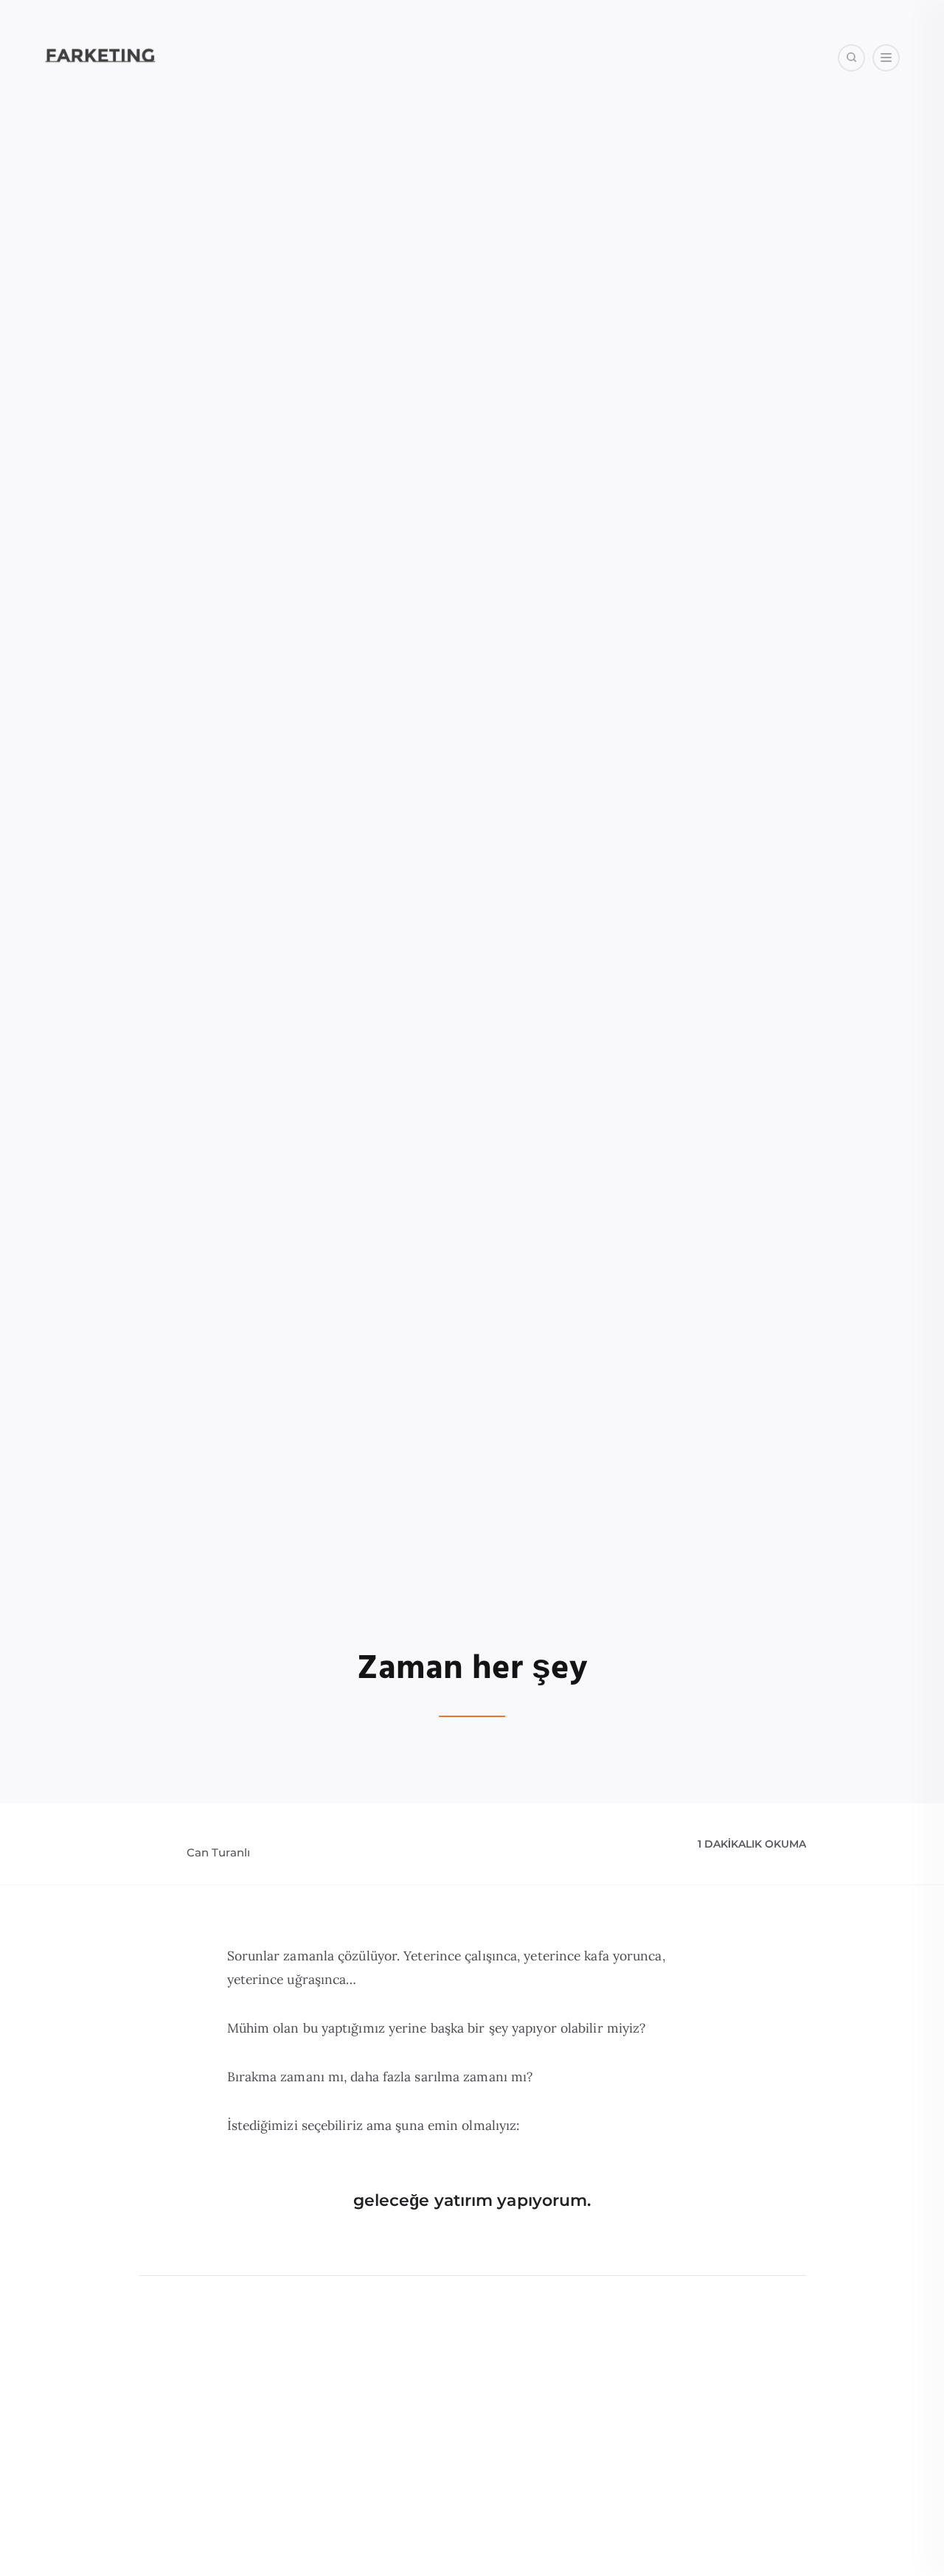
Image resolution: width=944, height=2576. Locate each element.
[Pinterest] (860, 132)
